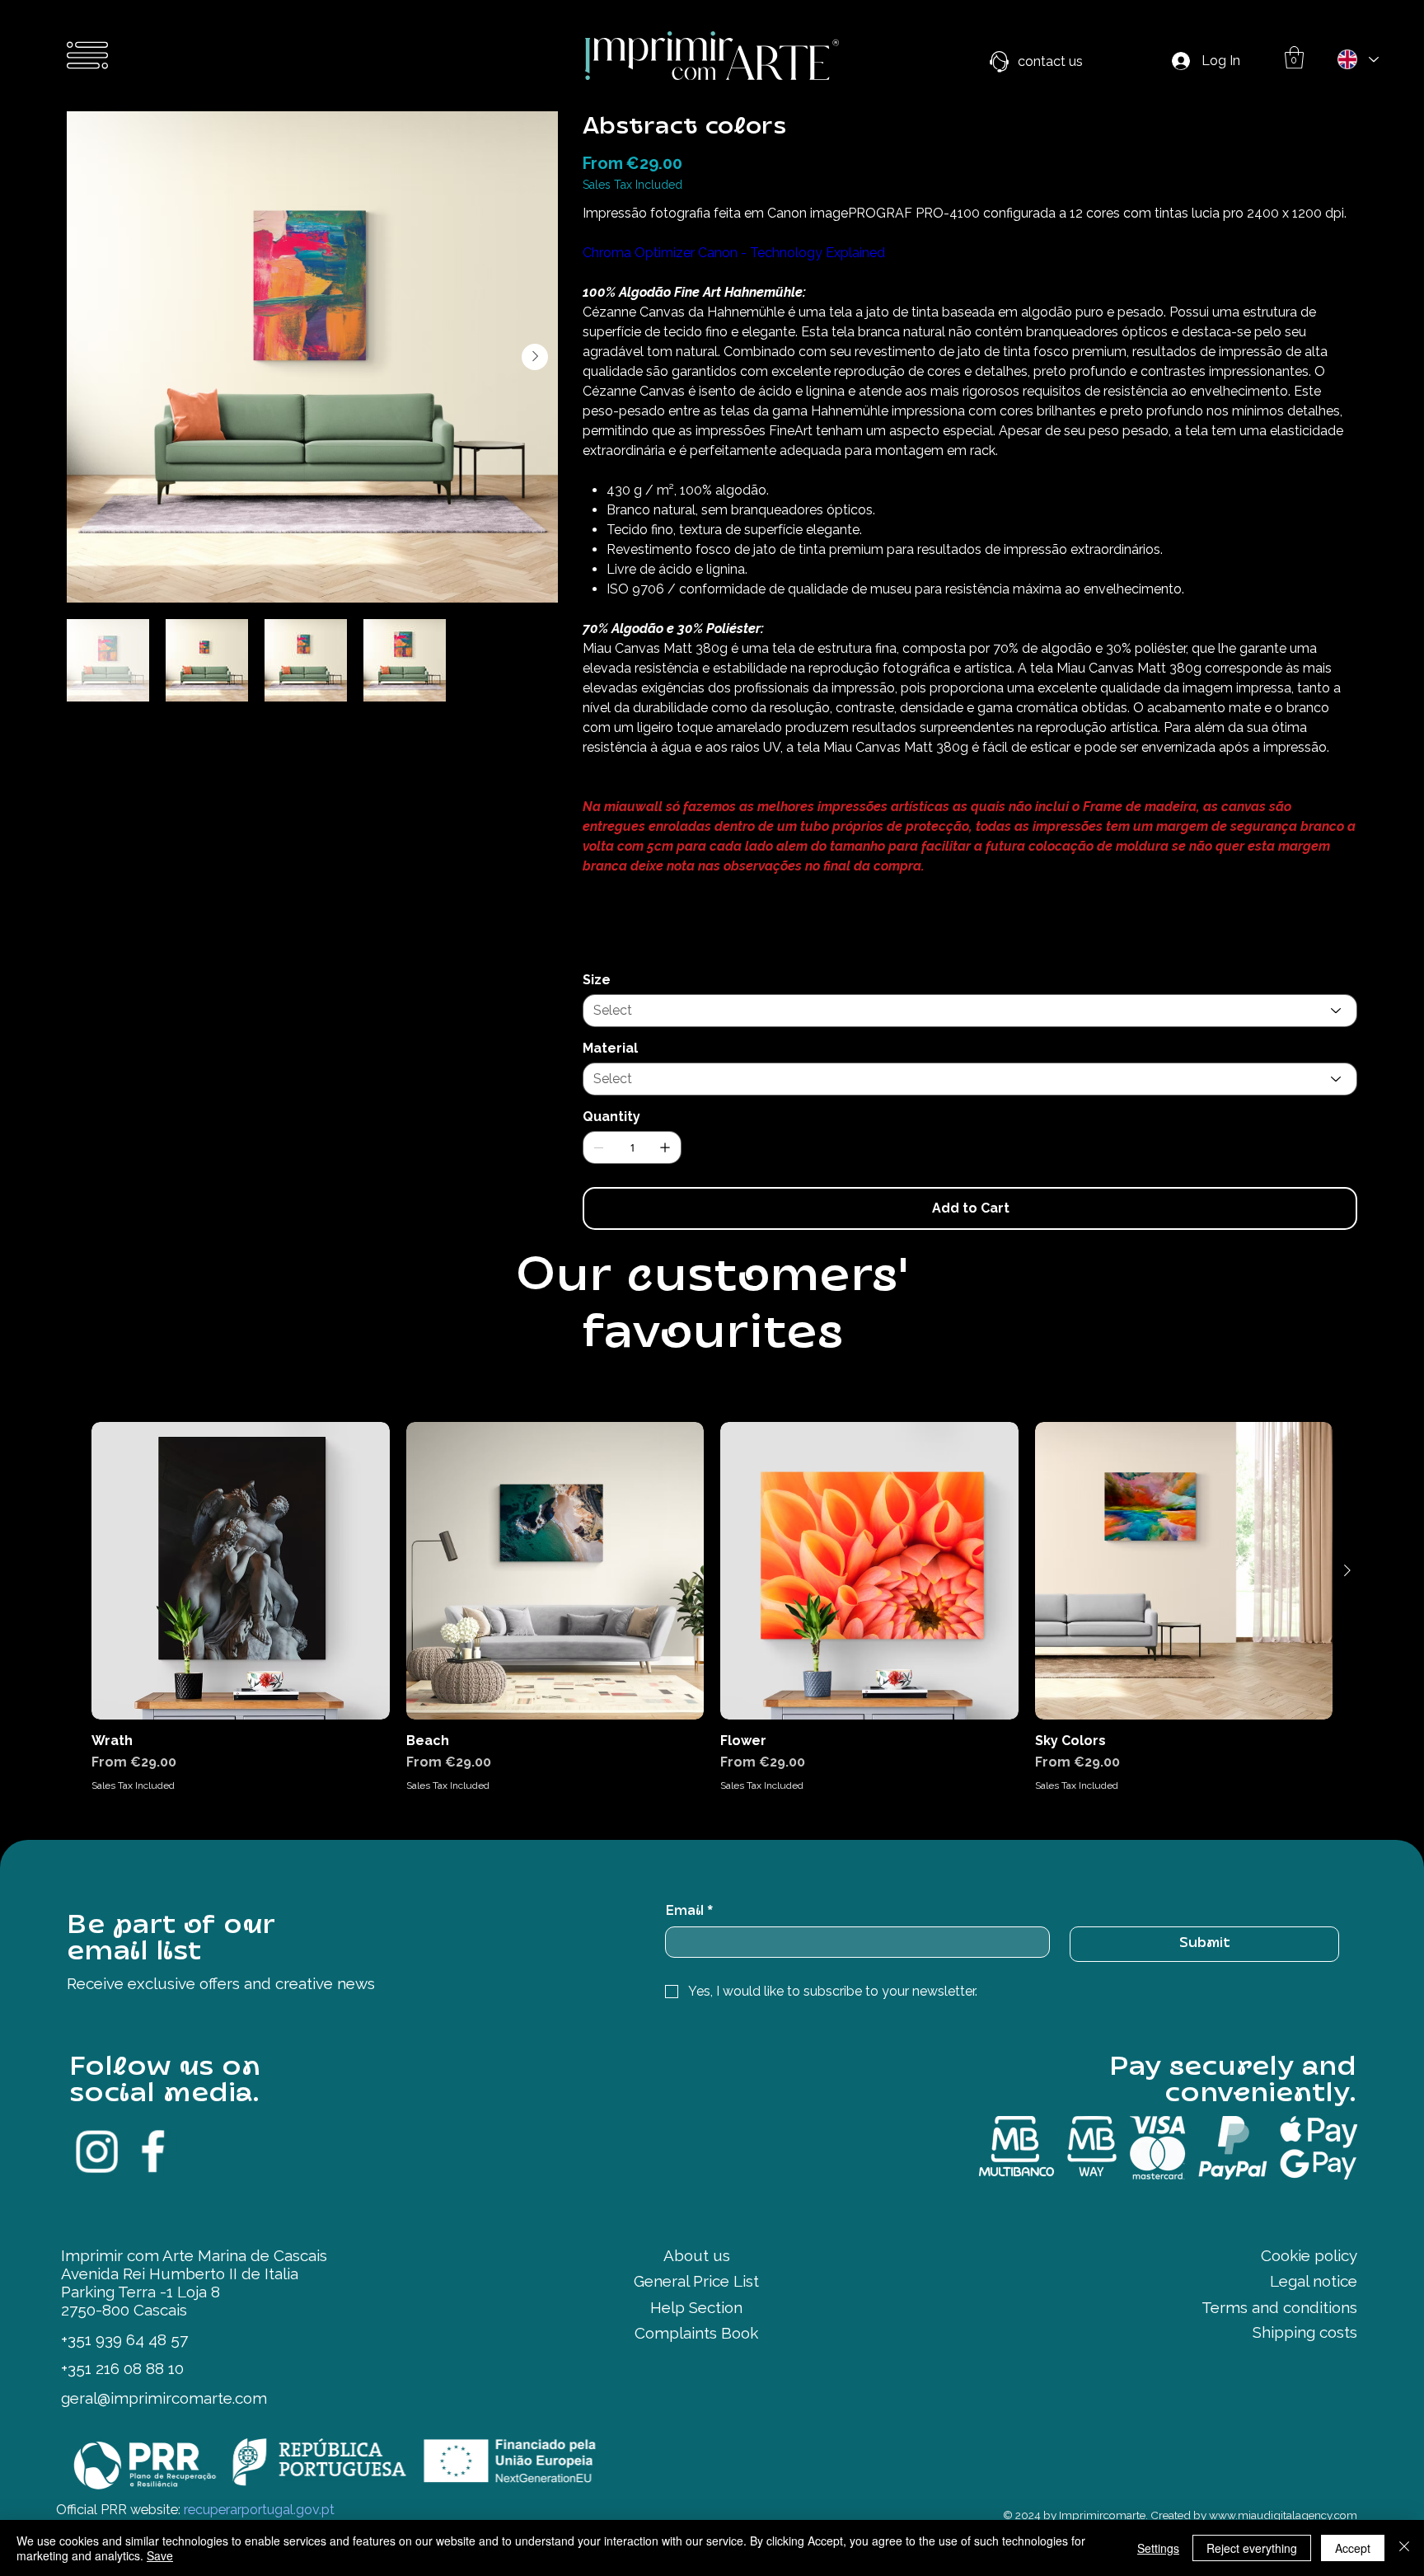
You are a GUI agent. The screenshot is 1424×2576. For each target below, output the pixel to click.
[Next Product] (1347, 1570)
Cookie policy (1309, 2255)
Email (689, 1912)
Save (160, 2555)
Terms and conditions (1279, 2307)
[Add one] (665, 1147)
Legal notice (1314, 2281)
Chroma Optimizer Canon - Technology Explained (734, 253)
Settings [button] (1158, 2548)
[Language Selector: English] (1357, 59)
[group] (712, 1607)
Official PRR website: (195, 2510)
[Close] (1404, 2548)
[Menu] (88, 55)
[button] (1294, 57)
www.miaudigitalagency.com (1283, 2515)
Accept (1353, 2548)
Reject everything (1252, 2548)
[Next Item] (535, 357)
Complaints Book (696, 2333)
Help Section (696, 2307)
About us (697, 2255)
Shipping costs (1305, 2332)
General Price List (696, 2281)
